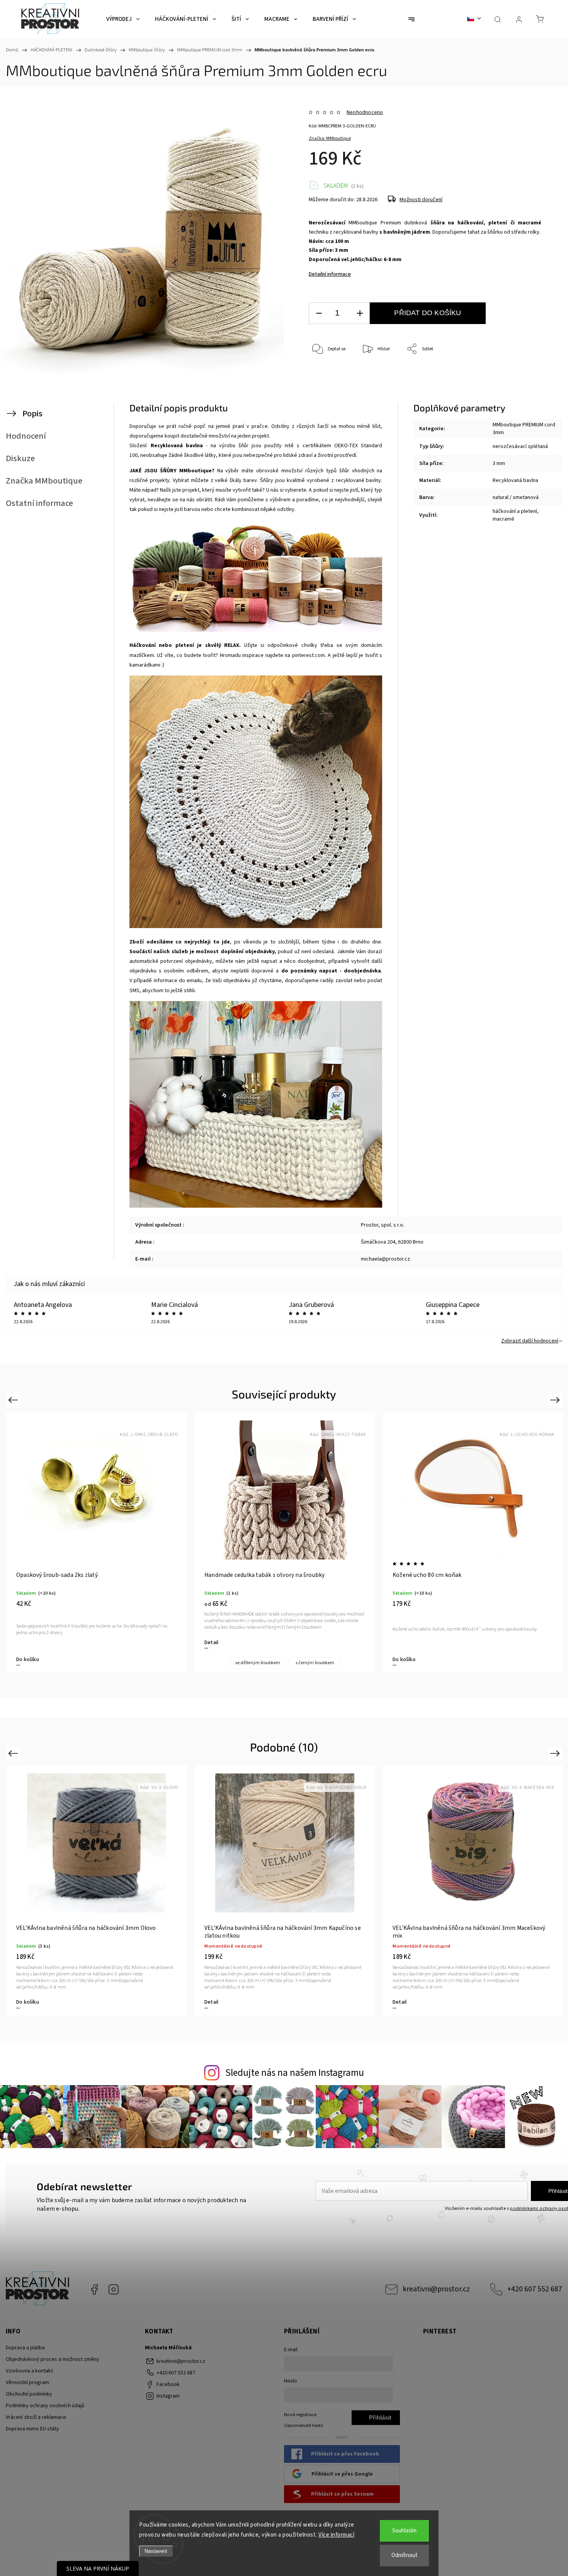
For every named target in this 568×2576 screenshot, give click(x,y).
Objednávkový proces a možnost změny (53, 2359)
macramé (503, 519)
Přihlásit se (380, 2420)
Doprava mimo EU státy (32, 2429)
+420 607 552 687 (535, 2289)
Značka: (330, 138)
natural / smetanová (516, 497)
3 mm (499, 463)
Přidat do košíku (428, 313)
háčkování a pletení (515, 511)
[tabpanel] (96, 1543)
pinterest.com (309, 655)
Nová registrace (300, 2415)
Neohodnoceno (365, 112)
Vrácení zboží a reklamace (36, 2417)
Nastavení (156, 2551)
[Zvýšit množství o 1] (360, 313)
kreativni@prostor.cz (436, 2289)
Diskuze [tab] (20, 458)
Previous (14, 1400)
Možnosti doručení (421, 200)
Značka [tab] (44, 481)
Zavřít (525, 375)
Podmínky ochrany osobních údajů (45, 2406)
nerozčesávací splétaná (520, 446)
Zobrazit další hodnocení (530, 1341)
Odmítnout (405, 2555)
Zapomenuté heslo (304, 2425)
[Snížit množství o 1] (319, 313)
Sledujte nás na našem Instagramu (295, 2073)
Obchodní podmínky (29, 2394)
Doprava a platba (25, 2348)
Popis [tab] (32, 414)
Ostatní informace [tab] (39, 503)
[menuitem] (123, 19)
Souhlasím (404, 2531)
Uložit (327, 386)
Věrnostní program (27, 2383)
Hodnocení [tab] (26, 436)
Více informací (336, 2535)
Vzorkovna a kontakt (29, 2371)
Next (556, 1400)
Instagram (114, 2289)
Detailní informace (330, 274)
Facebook (94, 2289)
